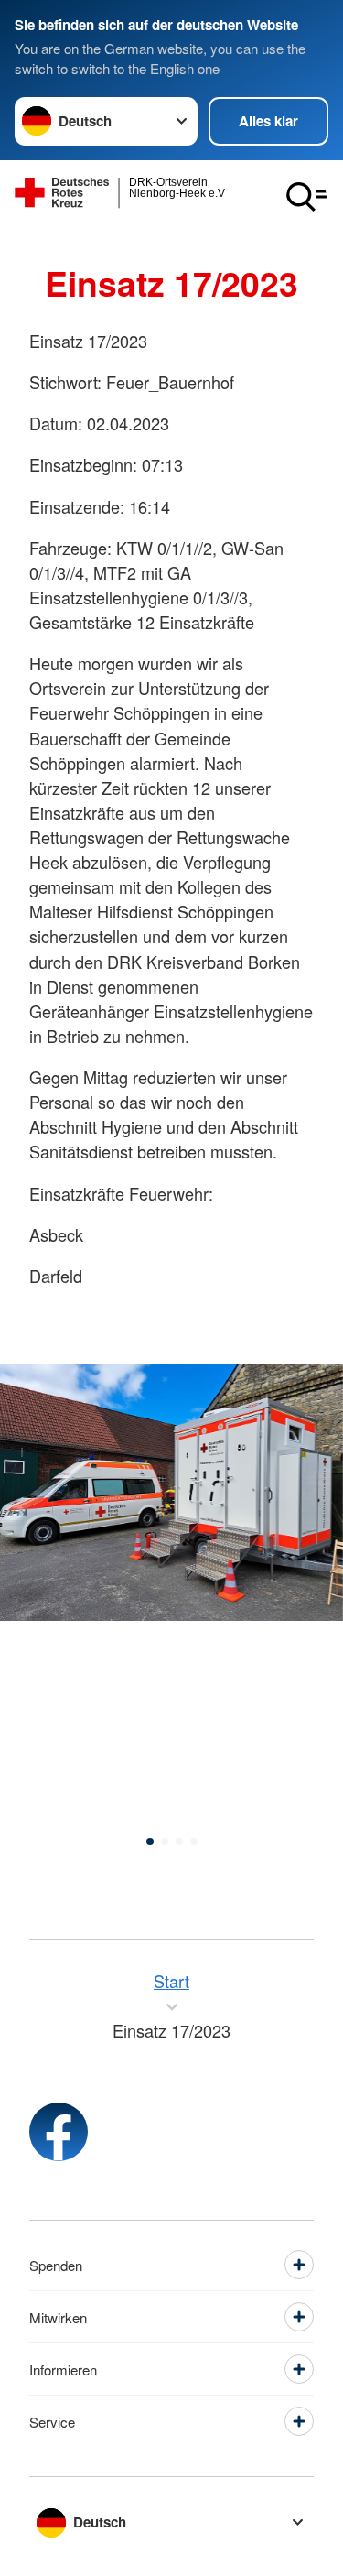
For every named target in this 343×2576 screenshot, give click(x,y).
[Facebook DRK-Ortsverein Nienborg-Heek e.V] (59, 2132)
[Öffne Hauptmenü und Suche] (306, 197)
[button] (150, 1842)
